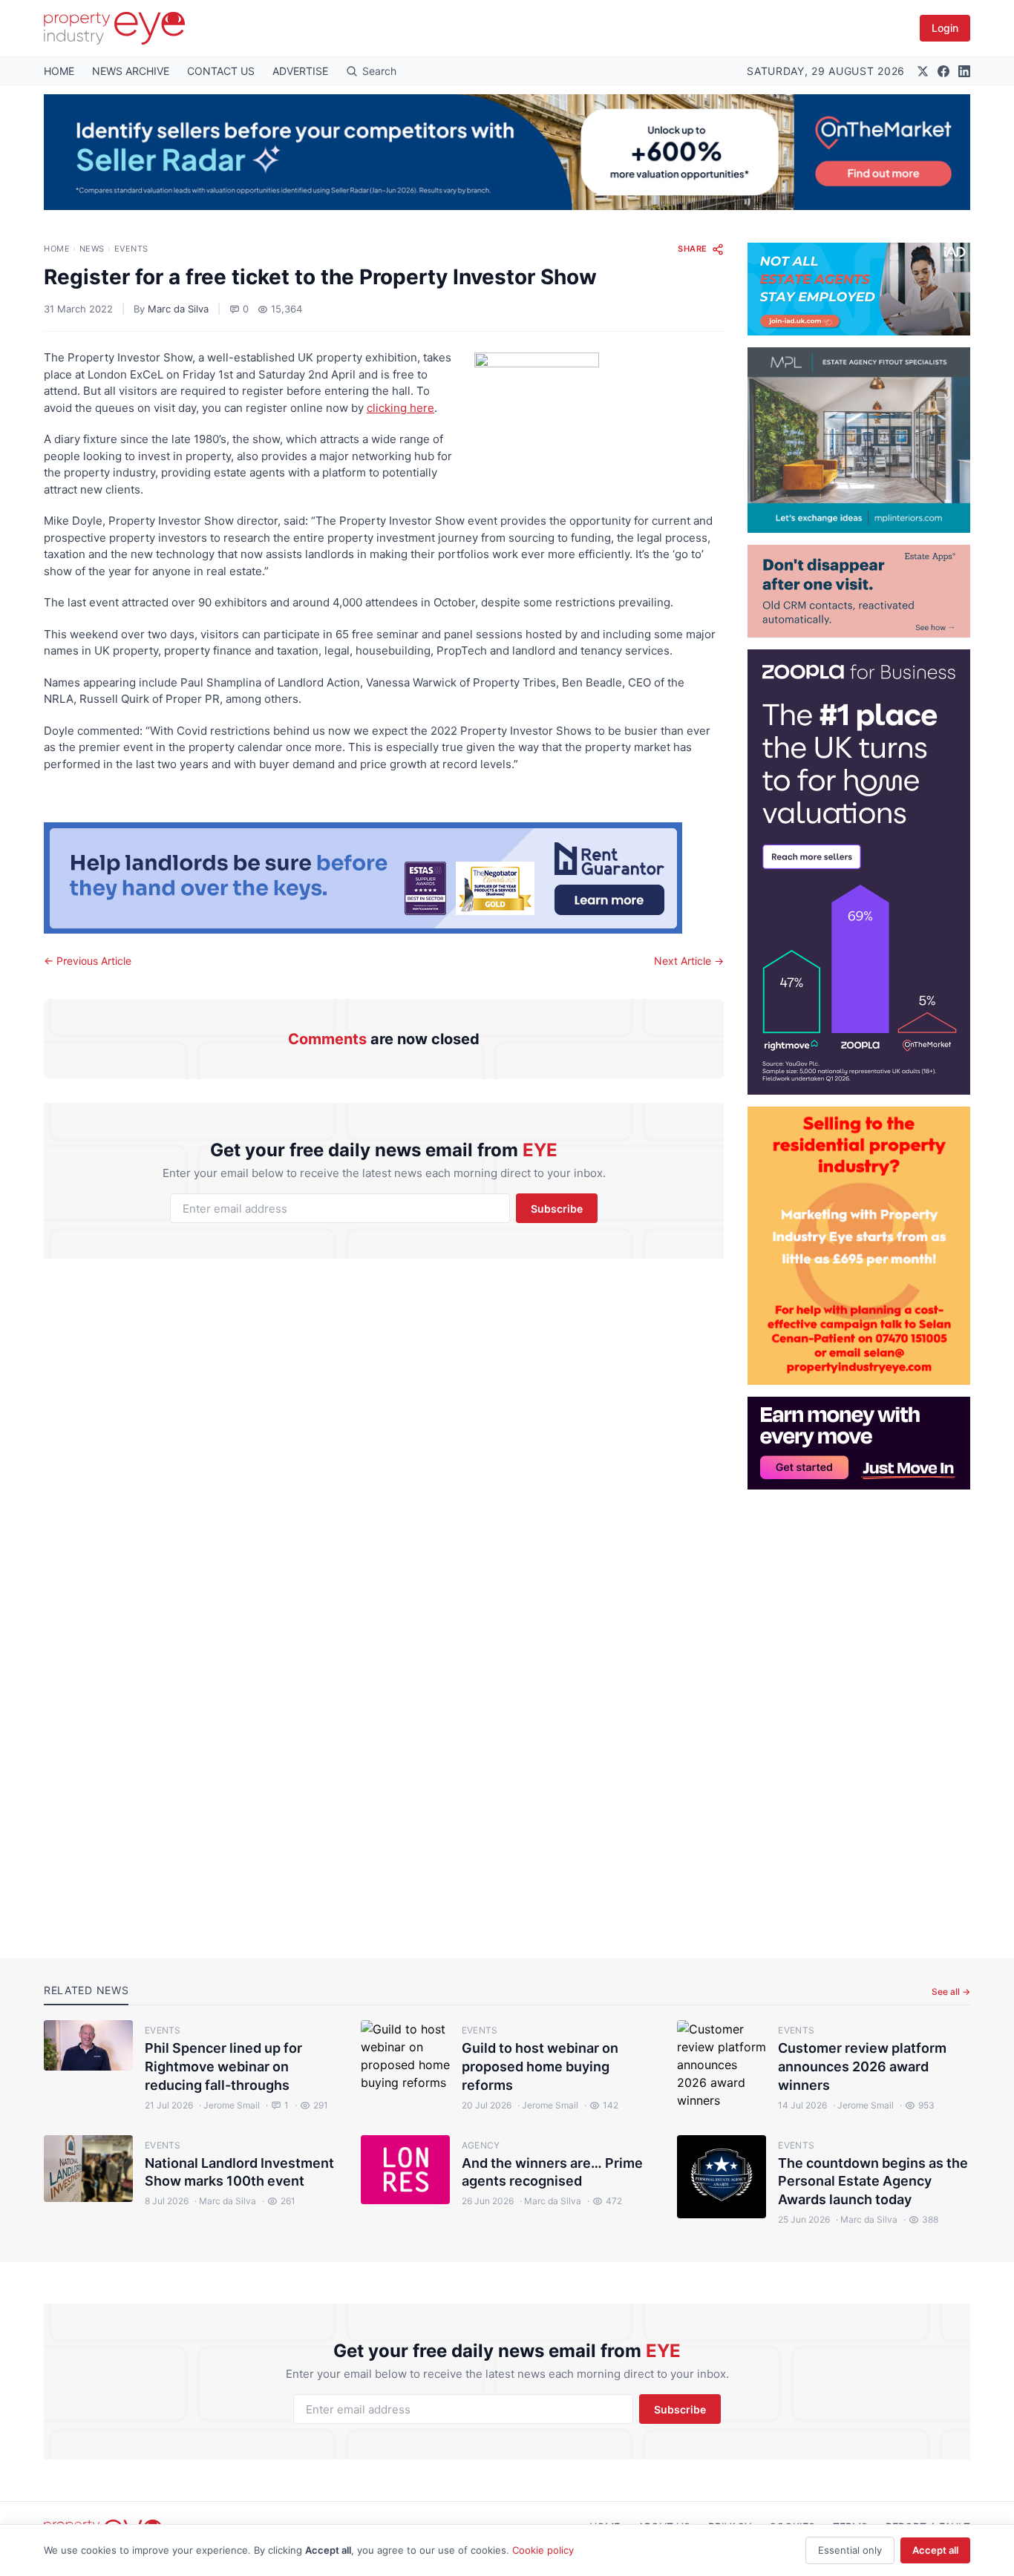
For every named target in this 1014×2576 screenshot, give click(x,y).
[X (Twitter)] (923, 71)
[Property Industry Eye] (114, 28)
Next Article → (689, 961)
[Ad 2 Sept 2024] (859, 1246)
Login (945, 28)
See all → (951, 1992)
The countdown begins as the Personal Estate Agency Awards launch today (873, 2182)
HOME (59, 71)
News (92, 249)
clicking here (400, 408)
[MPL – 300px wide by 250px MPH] (859, 440)
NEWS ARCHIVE (131, 71)
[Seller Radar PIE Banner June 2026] (507, 152)
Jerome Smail (229, 2105)
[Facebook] (943, 71)
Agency (481, 2145)
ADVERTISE (300, 71)
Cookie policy (543, 2550)
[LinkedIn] (964, 71)
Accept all (935, 2550)
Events (131, 249)
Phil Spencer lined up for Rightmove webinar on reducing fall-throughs (223, 2067)
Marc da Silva (178, 309)
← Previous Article (88, 961)
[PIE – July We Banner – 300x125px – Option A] (859, 1443)
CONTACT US (221, 71)
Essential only (850, 2550)
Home (57, 249)
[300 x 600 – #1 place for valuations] (859, 872)
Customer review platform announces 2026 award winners (862, 2067)
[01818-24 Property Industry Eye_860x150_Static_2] (384, 878)
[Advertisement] (859, 1712)
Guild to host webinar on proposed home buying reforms (540, 2067)
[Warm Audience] (859, 591)
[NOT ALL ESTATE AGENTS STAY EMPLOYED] (859, 289)
